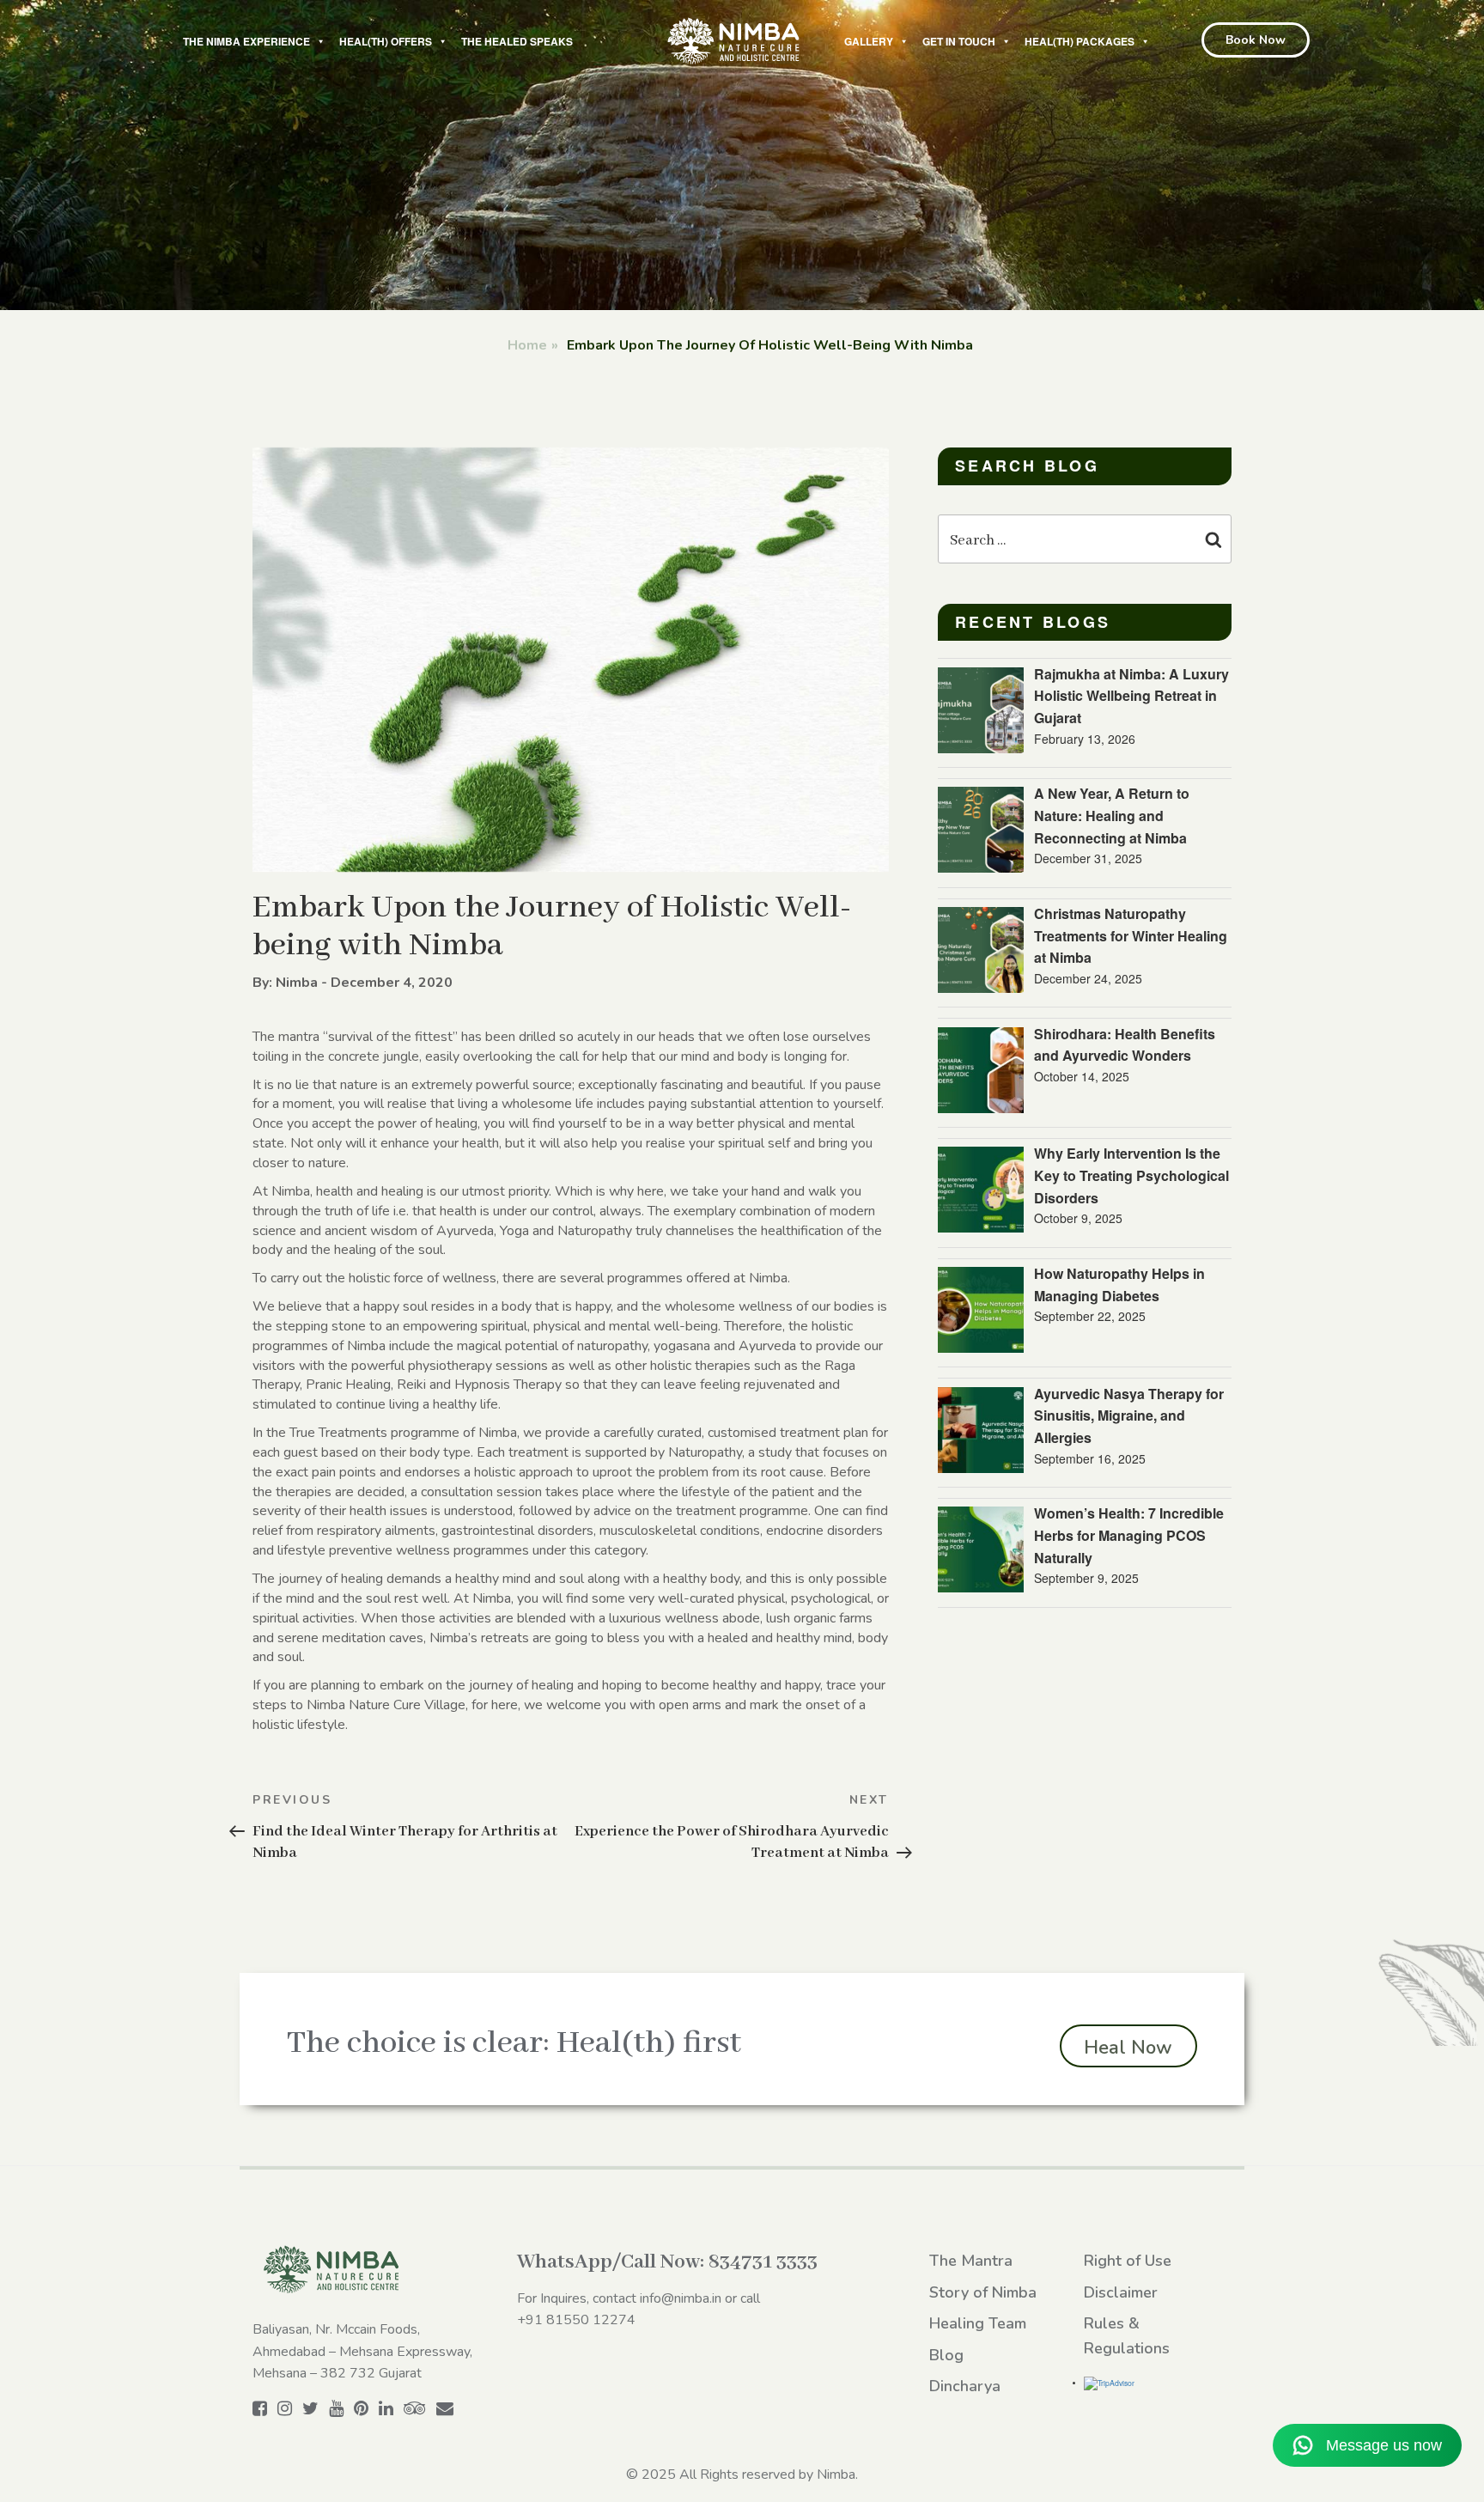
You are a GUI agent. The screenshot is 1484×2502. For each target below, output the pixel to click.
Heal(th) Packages (1080, 41)
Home (527, 345)
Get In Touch (959, 41)
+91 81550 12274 (576, 2320)
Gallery (869, 41)
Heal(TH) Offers (386, 41)
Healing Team (978, 2323)
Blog (946, 2355)
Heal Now (1128, 2048)
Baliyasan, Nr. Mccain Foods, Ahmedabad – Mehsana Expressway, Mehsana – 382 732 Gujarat (362, 2351)
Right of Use (1128, 2261)
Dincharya (965, 2386)
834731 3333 (763, 2262)
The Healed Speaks (517, 41)
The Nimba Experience (246, 41)
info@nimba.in (681, 2298)
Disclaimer (1121, 2292)
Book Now (1256, 40)
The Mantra (971, 2261)
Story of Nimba (983, 2292)
